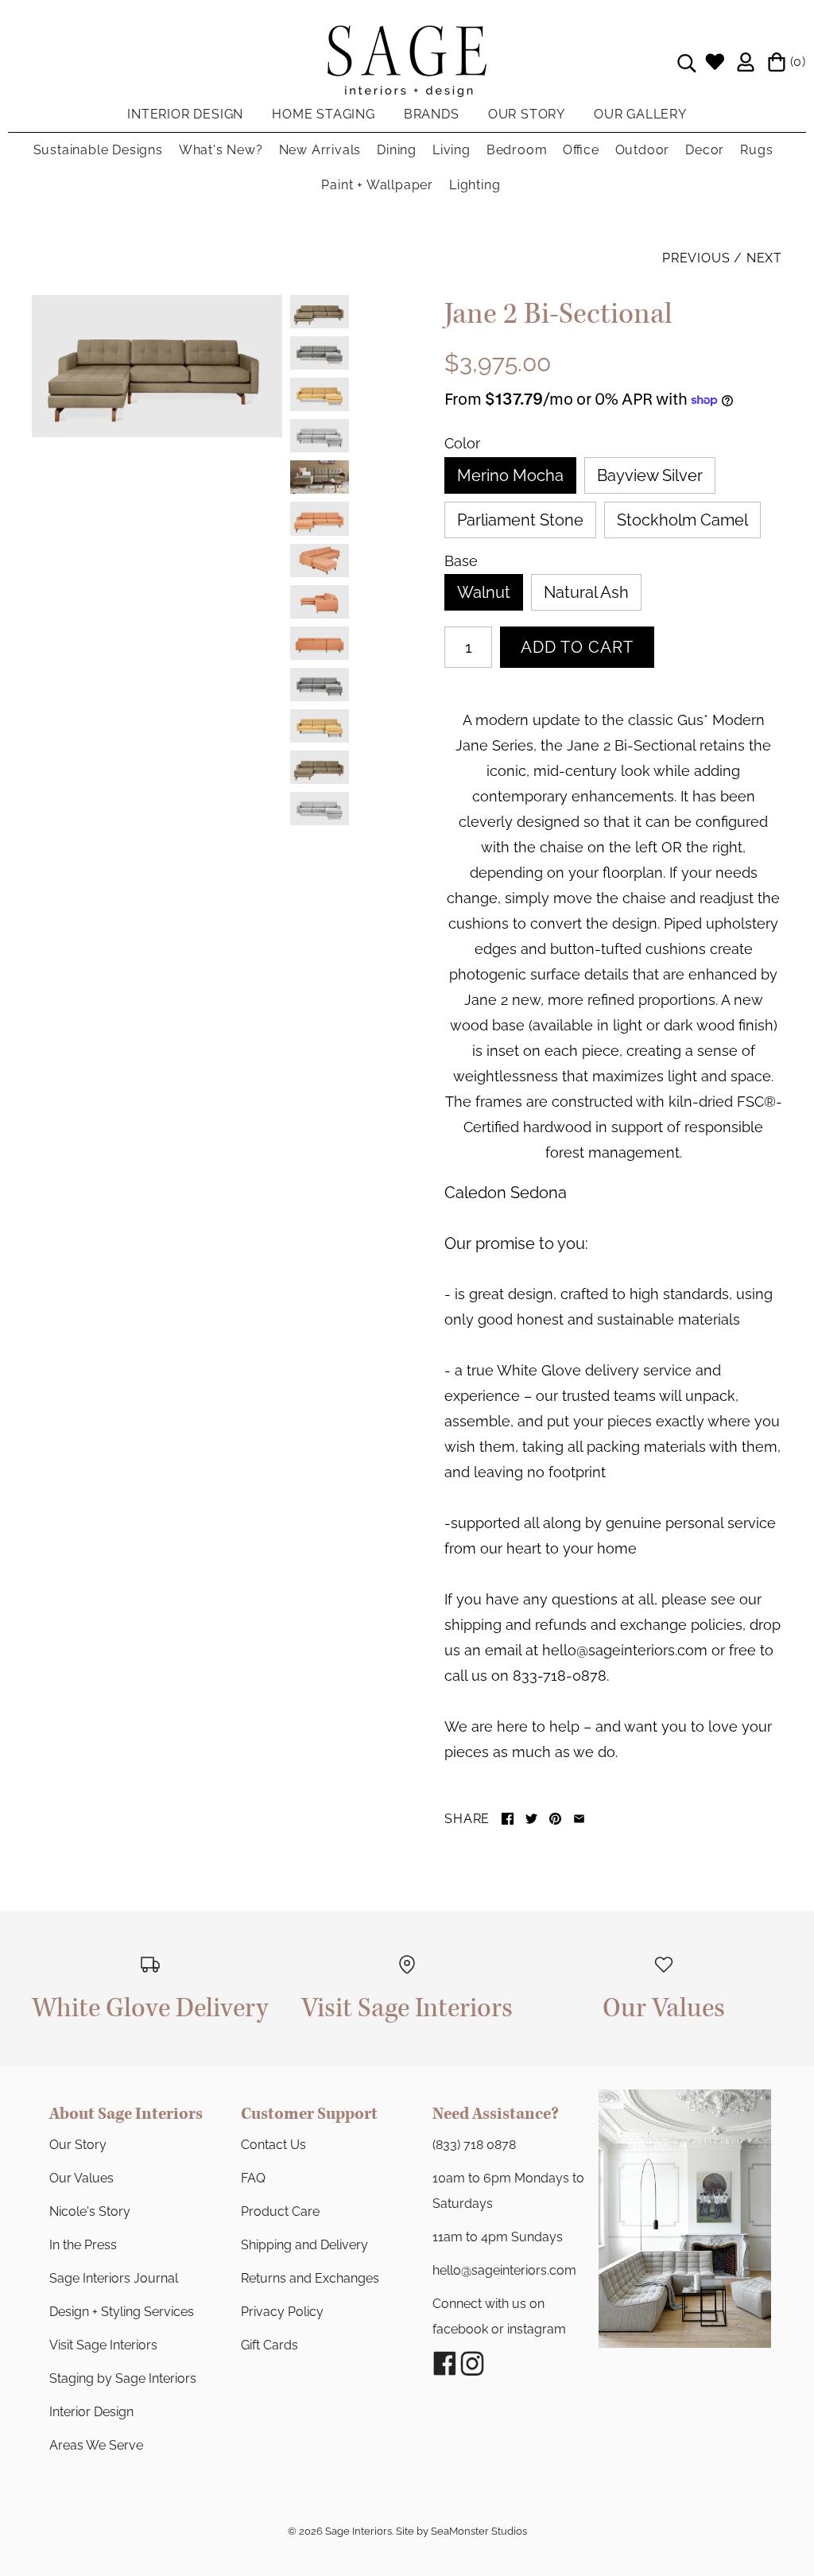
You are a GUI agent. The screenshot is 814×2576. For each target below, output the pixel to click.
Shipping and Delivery (304, 2245)
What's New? (221, 150)
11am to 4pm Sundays (498, 2237)
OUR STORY (527, 114)
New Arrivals (320, 150)
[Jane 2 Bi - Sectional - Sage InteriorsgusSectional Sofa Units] (157, 366)
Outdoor (643, 150)
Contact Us (273, 2145)
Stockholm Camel (682, 520)
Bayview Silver (650, 475)
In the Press (83, 2245)
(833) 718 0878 (474, 2145)
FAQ (253, 2178)
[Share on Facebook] (508, 1819)
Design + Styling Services (122, 2312)
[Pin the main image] (555, 1819)
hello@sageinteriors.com (504, 2270)
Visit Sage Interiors (103, 2345)
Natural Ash (586, 592)
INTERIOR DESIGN (185, 114)
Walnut (484, 592)
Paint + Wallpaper (377, 185)
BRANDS (432, 114)
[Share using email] (579, 1819)
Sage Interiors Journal (114, 2278)
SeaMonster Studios (479, 2531)
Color (462, 444)
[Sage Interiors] (407, 38)
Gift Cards (269, 2345)
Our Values (81, 2178)
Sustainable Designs (98, 150)
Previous (696, 258)
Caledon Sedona (506, 1193)
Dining (397, 150)
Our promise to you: (516, 1243)
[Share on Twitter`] (531, 1819)
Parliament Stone (520, 520)
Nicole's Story (90, 2211)
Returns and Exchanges (310, 2278)
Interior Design (91, 2412)
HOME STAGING (324, 114)
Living (452, 150)
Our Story (78, 2145)
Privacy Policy (282, 2312)
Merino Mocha (510, 475)
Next (764, 258)
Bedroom (517, 150)
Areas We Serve (96, 2445)
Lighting (475, 185)
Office (581, 150)
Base (461, 561)
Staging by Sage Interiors (123, 2378)
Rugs (756, 150)
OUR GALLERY (640, 114)
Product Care (280, 2211)
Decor (705, 150)
